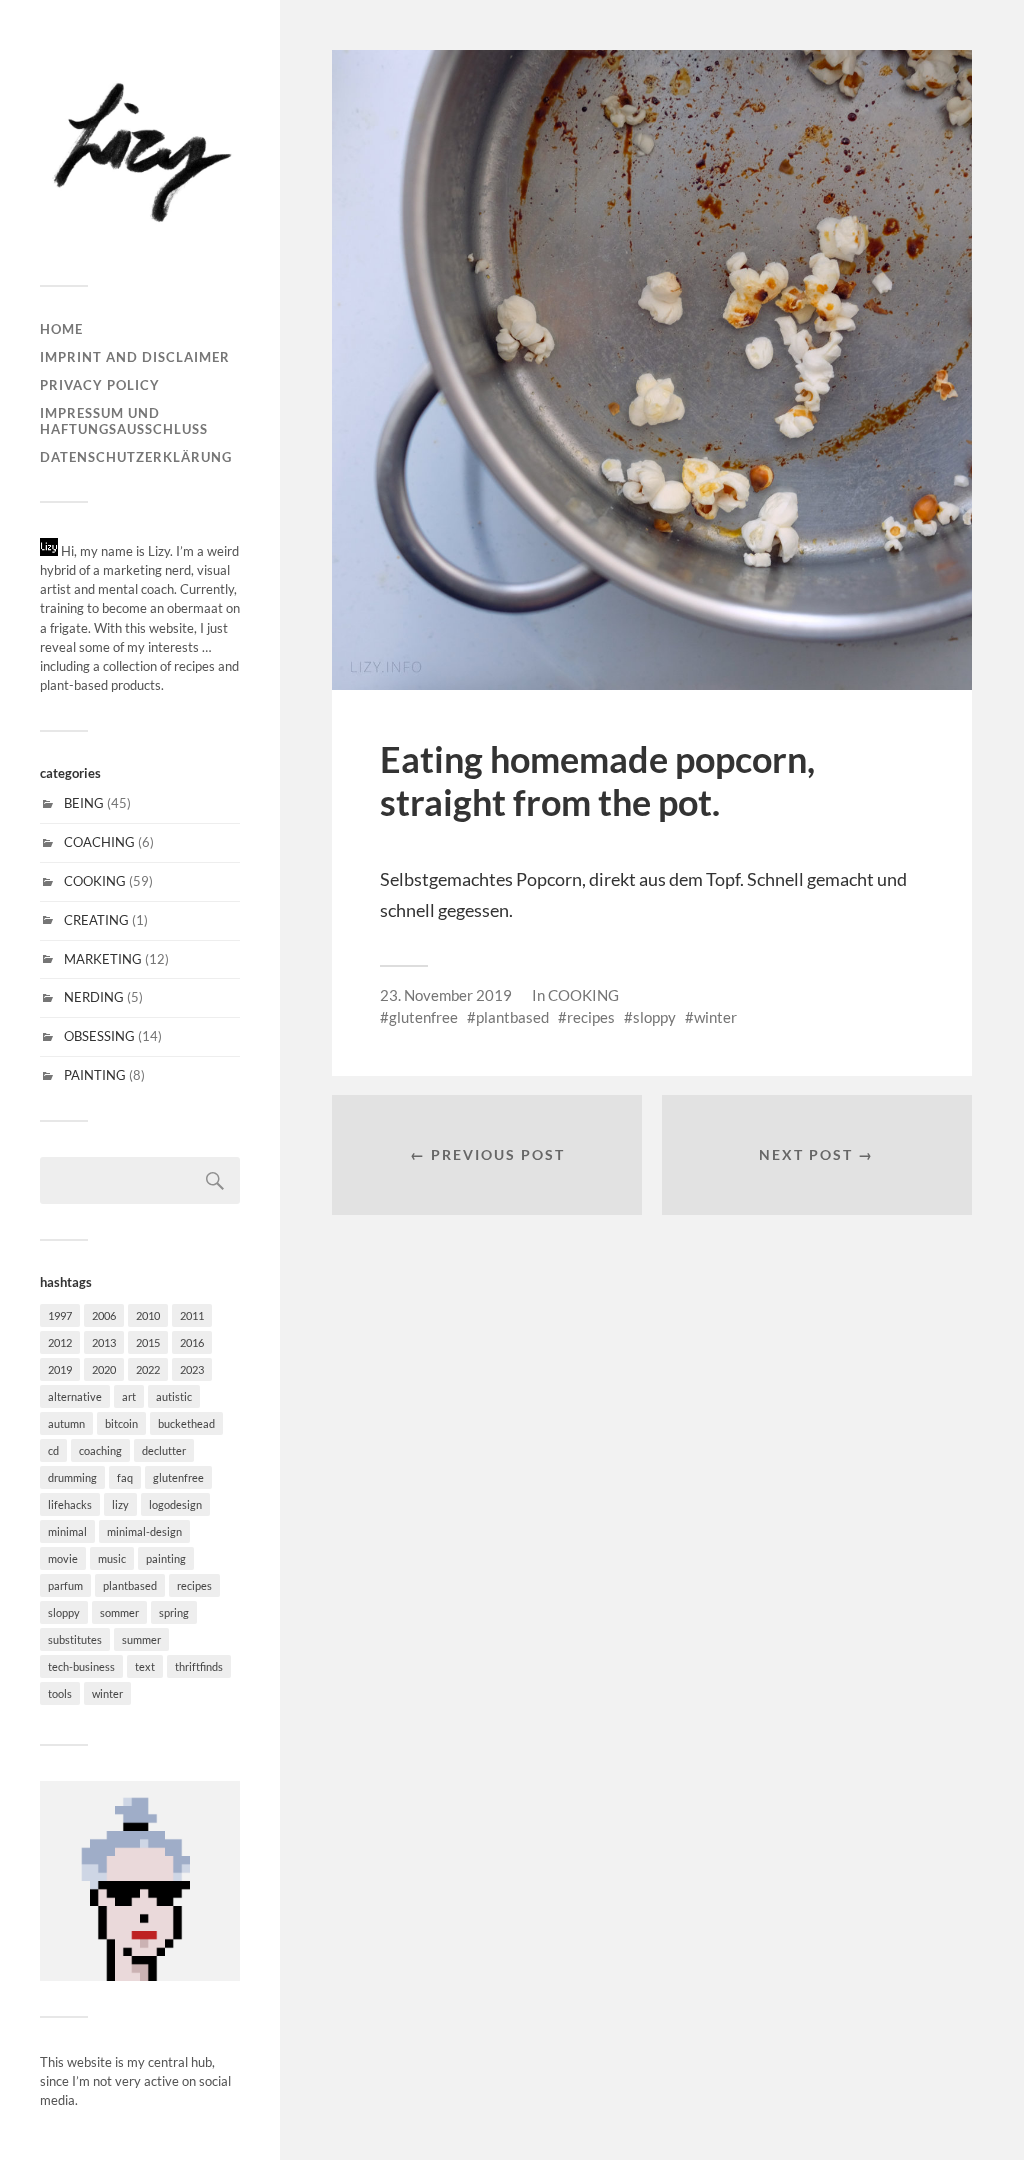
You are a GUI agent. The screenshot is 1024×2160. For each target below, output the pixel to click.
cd (53, 1450)
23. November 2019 (446, 995)
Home (61, 329)
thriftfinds (199, 1666)
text (145, 1666)
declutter (164, 1450)
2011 (192, 1315)
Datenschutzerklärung (136, 457)
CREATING (96, 920)
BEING (84, 803)
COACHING (99, 842)
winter (107, 1693)
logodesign (175, 1504)
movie (63, 1558)
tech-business (81, 1666)
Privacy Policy (100, 385)
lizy (120, 1504)
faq (125, 1477)
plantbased (130, 1585)
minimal (67, 1531)
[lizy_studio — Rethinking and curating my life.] (140, 150)
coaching (100, 1450)
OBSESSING (99, 1036)
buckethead (186, 1423)
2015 (148, 1342)
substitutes (75, 1639)
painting (166, 1558)
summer (141, 1639)
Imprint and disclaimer (135, 357)
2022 (148, 1369)
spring (174, 1612)
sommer (119, 1612)
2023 (192, 1369)
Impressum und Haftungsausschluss (124, 421)
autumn (66, 1423)
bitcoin (121, 1423)
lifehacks (70, 1504)
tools (60, 1693)
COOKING (95, 881)
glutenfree (178, 1477)
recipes (194, 1585)
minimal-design (144, 1531)
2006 (104, 1315)
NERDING (94, 997)
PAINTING (95, 1075)
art (129, 1396)
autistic (174, 1396)
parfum (65, 1585)
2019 (60, 1369)
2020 (104, 1369)
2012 (60, 1342)
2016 (192, 1342)
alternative (75, 1396)
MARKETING (103, 959)
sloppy (64, 1612)
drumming (72, 1477)
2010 (148, 1315)
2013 (104, 1342)
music (112, 1558)
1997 (60, 1315)
